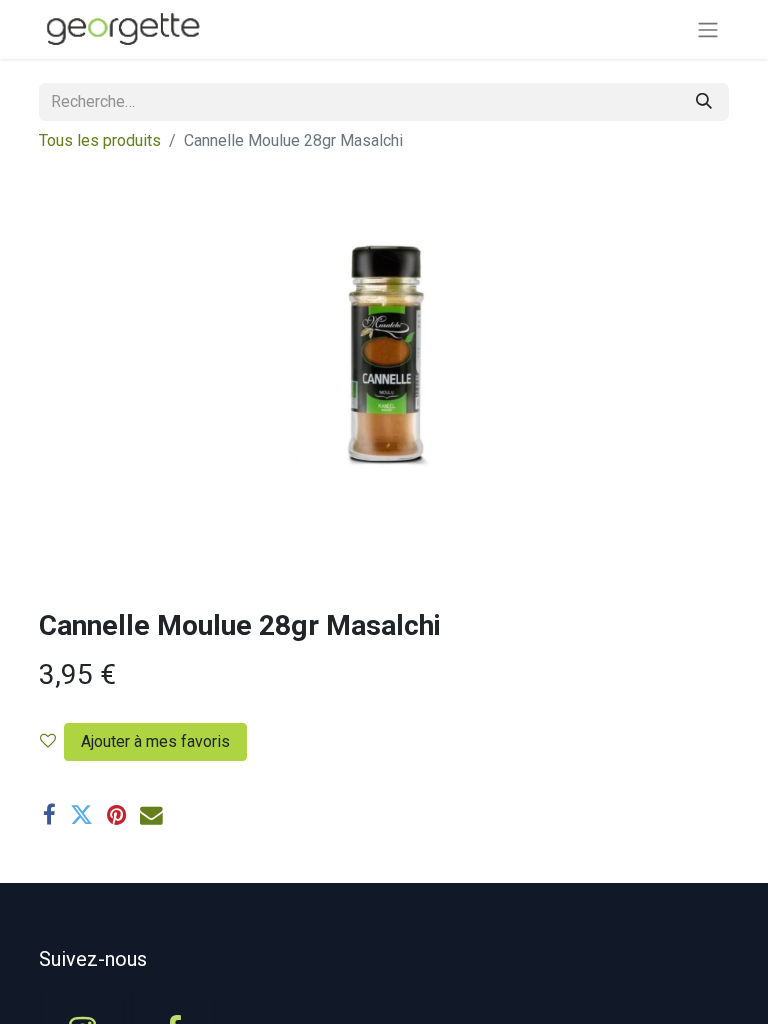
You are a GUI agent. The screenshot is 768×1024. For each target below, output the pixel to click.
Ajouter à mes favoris (155, 741)
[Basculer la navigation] (708, 29)
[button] (151, 742)
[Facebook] (49, 815)
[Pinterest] (116, 815)
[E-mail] (151, 815)
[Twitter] (81, 815)
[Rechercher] (704, 102)
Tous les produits (100, 140)
